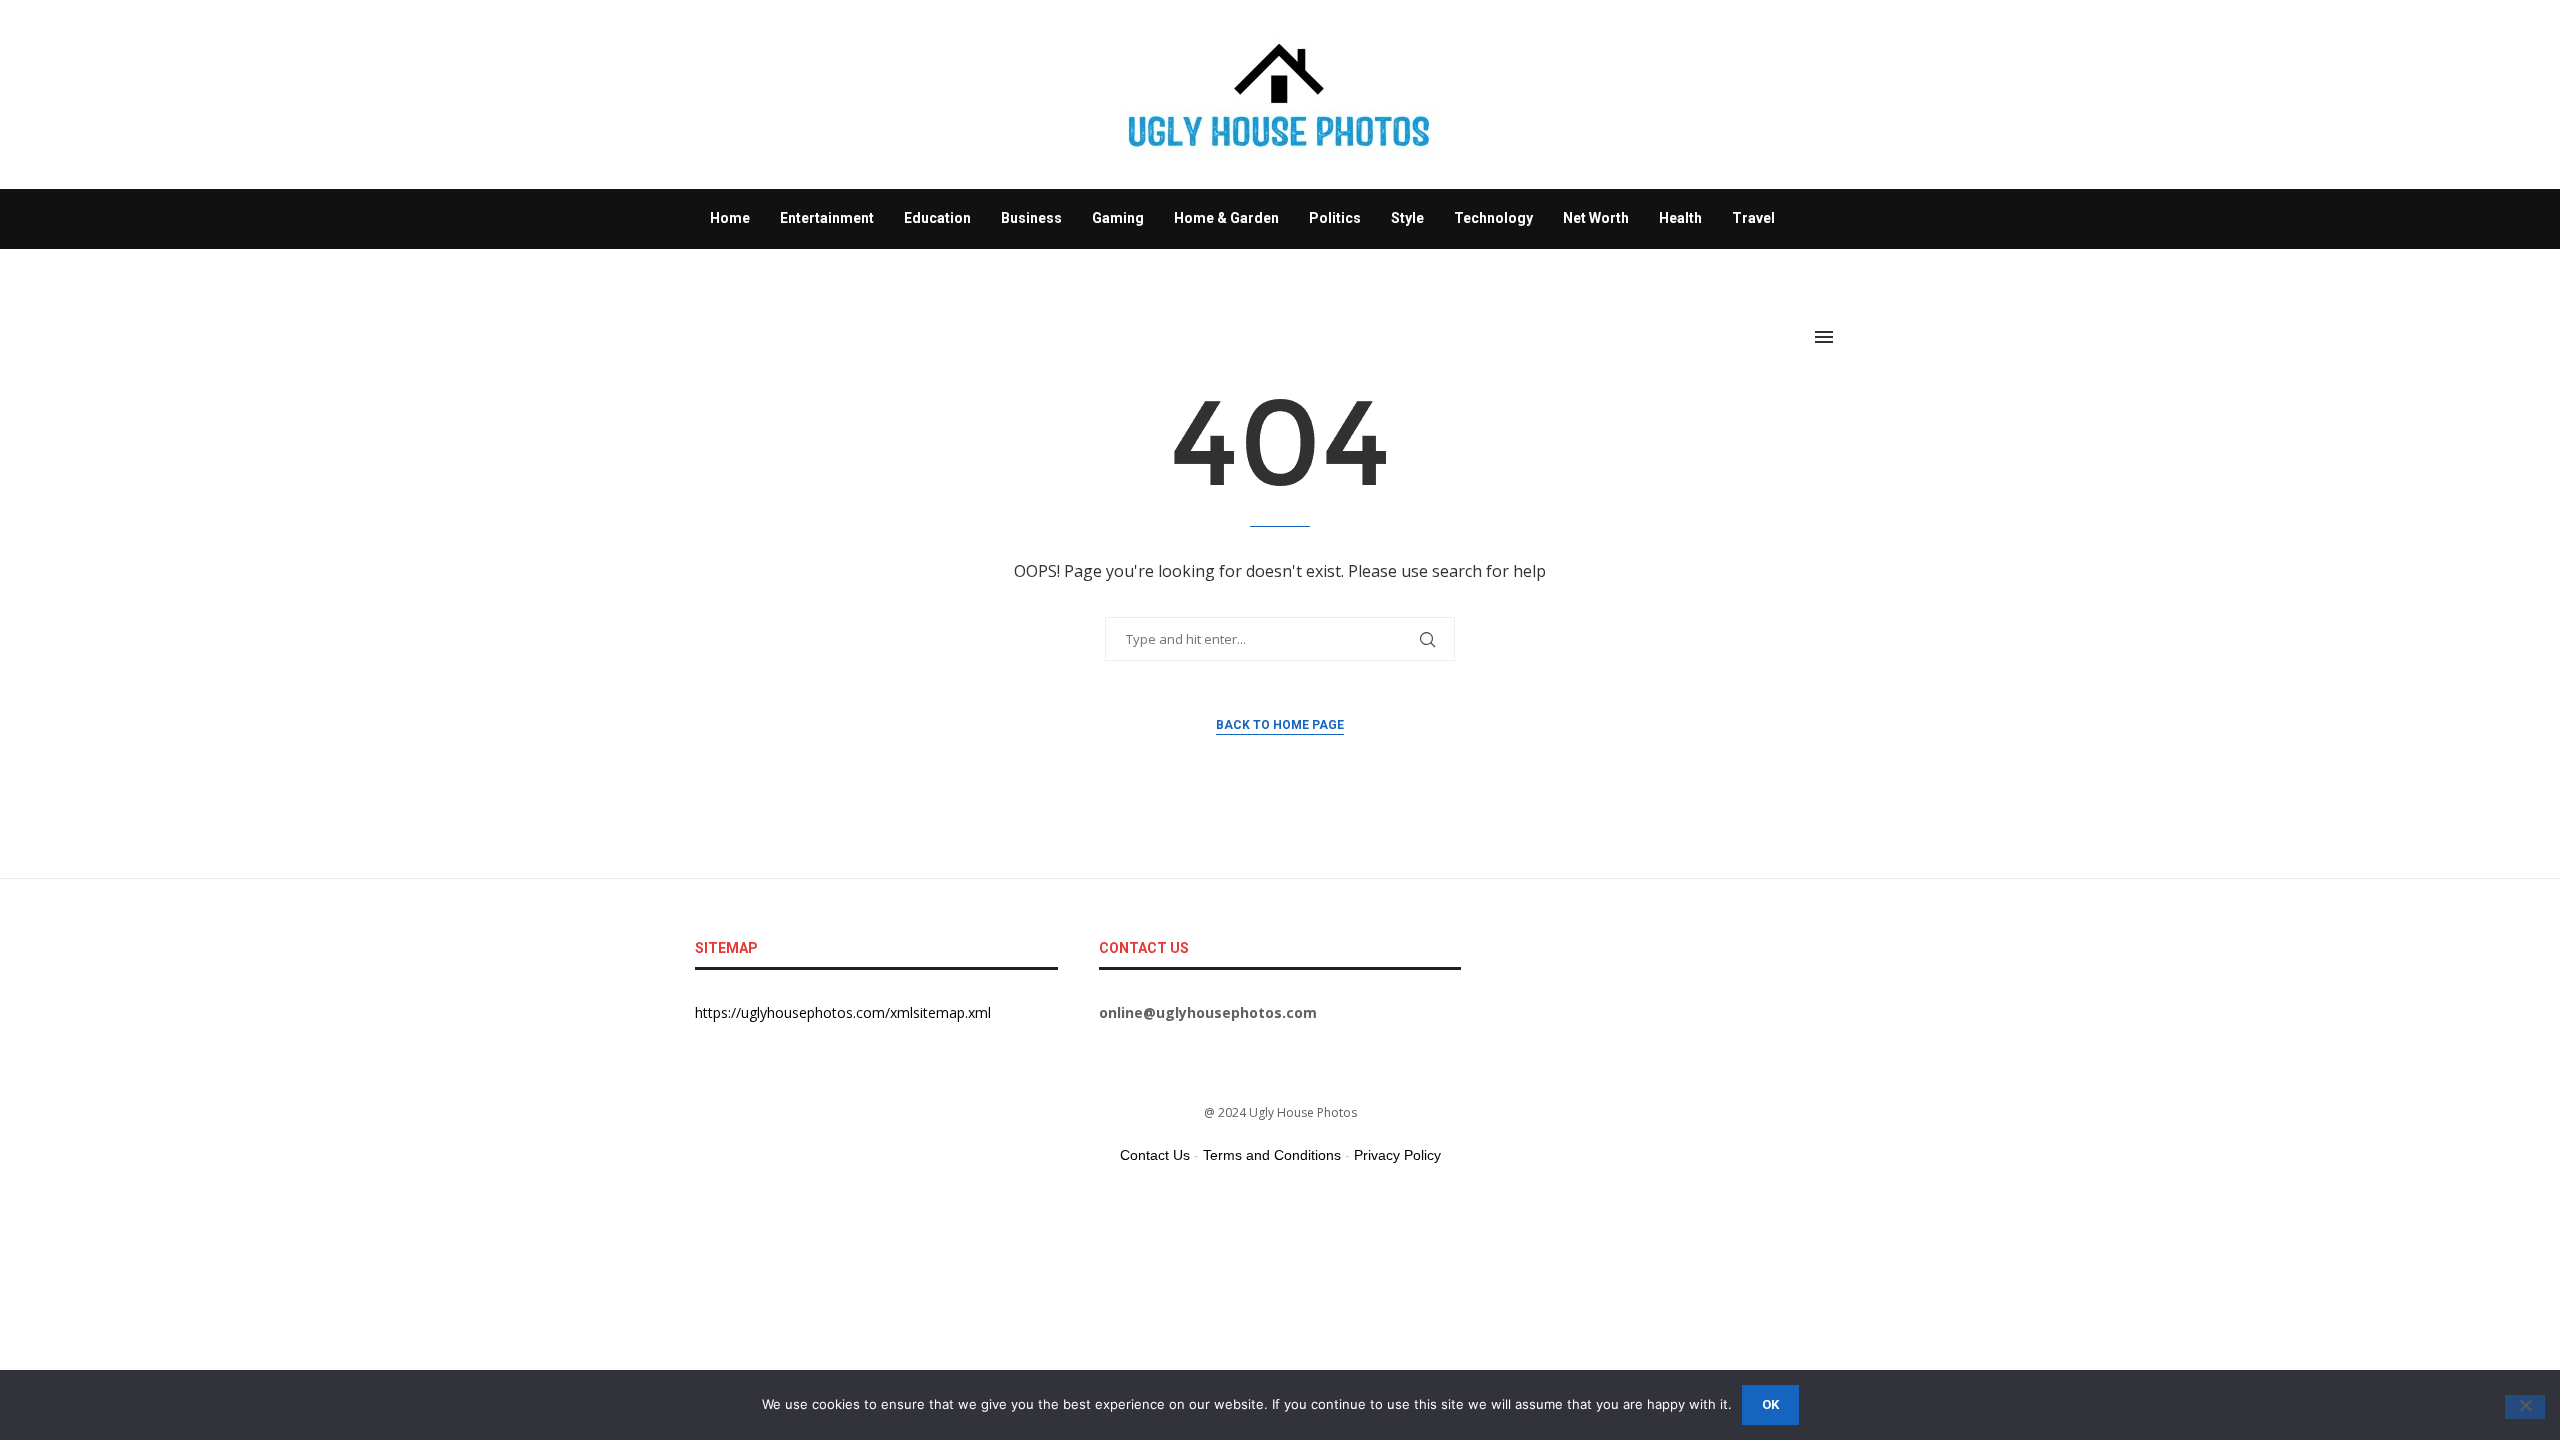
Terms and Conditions (1272, 1155)
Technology (1493, 218)
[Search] (1855, 337)
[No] (2525, 1407)
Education (937, 218)
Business (1031, 218)
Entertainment (827, 218)
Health (1680, 218)
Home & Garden (1226, 218)
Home (730, 218)
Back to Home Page (1280, 725)
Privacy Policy (1397, 1155)
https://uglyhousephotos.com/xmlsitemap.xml (843, 1012)
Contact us (746, 277)
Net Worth (1596, 218)
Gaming (1118, 218)
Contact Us (1155, 1155)
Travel (1753, 218)
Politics (1335, 218)
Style (1407, 218)
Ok (1770, 1404)
